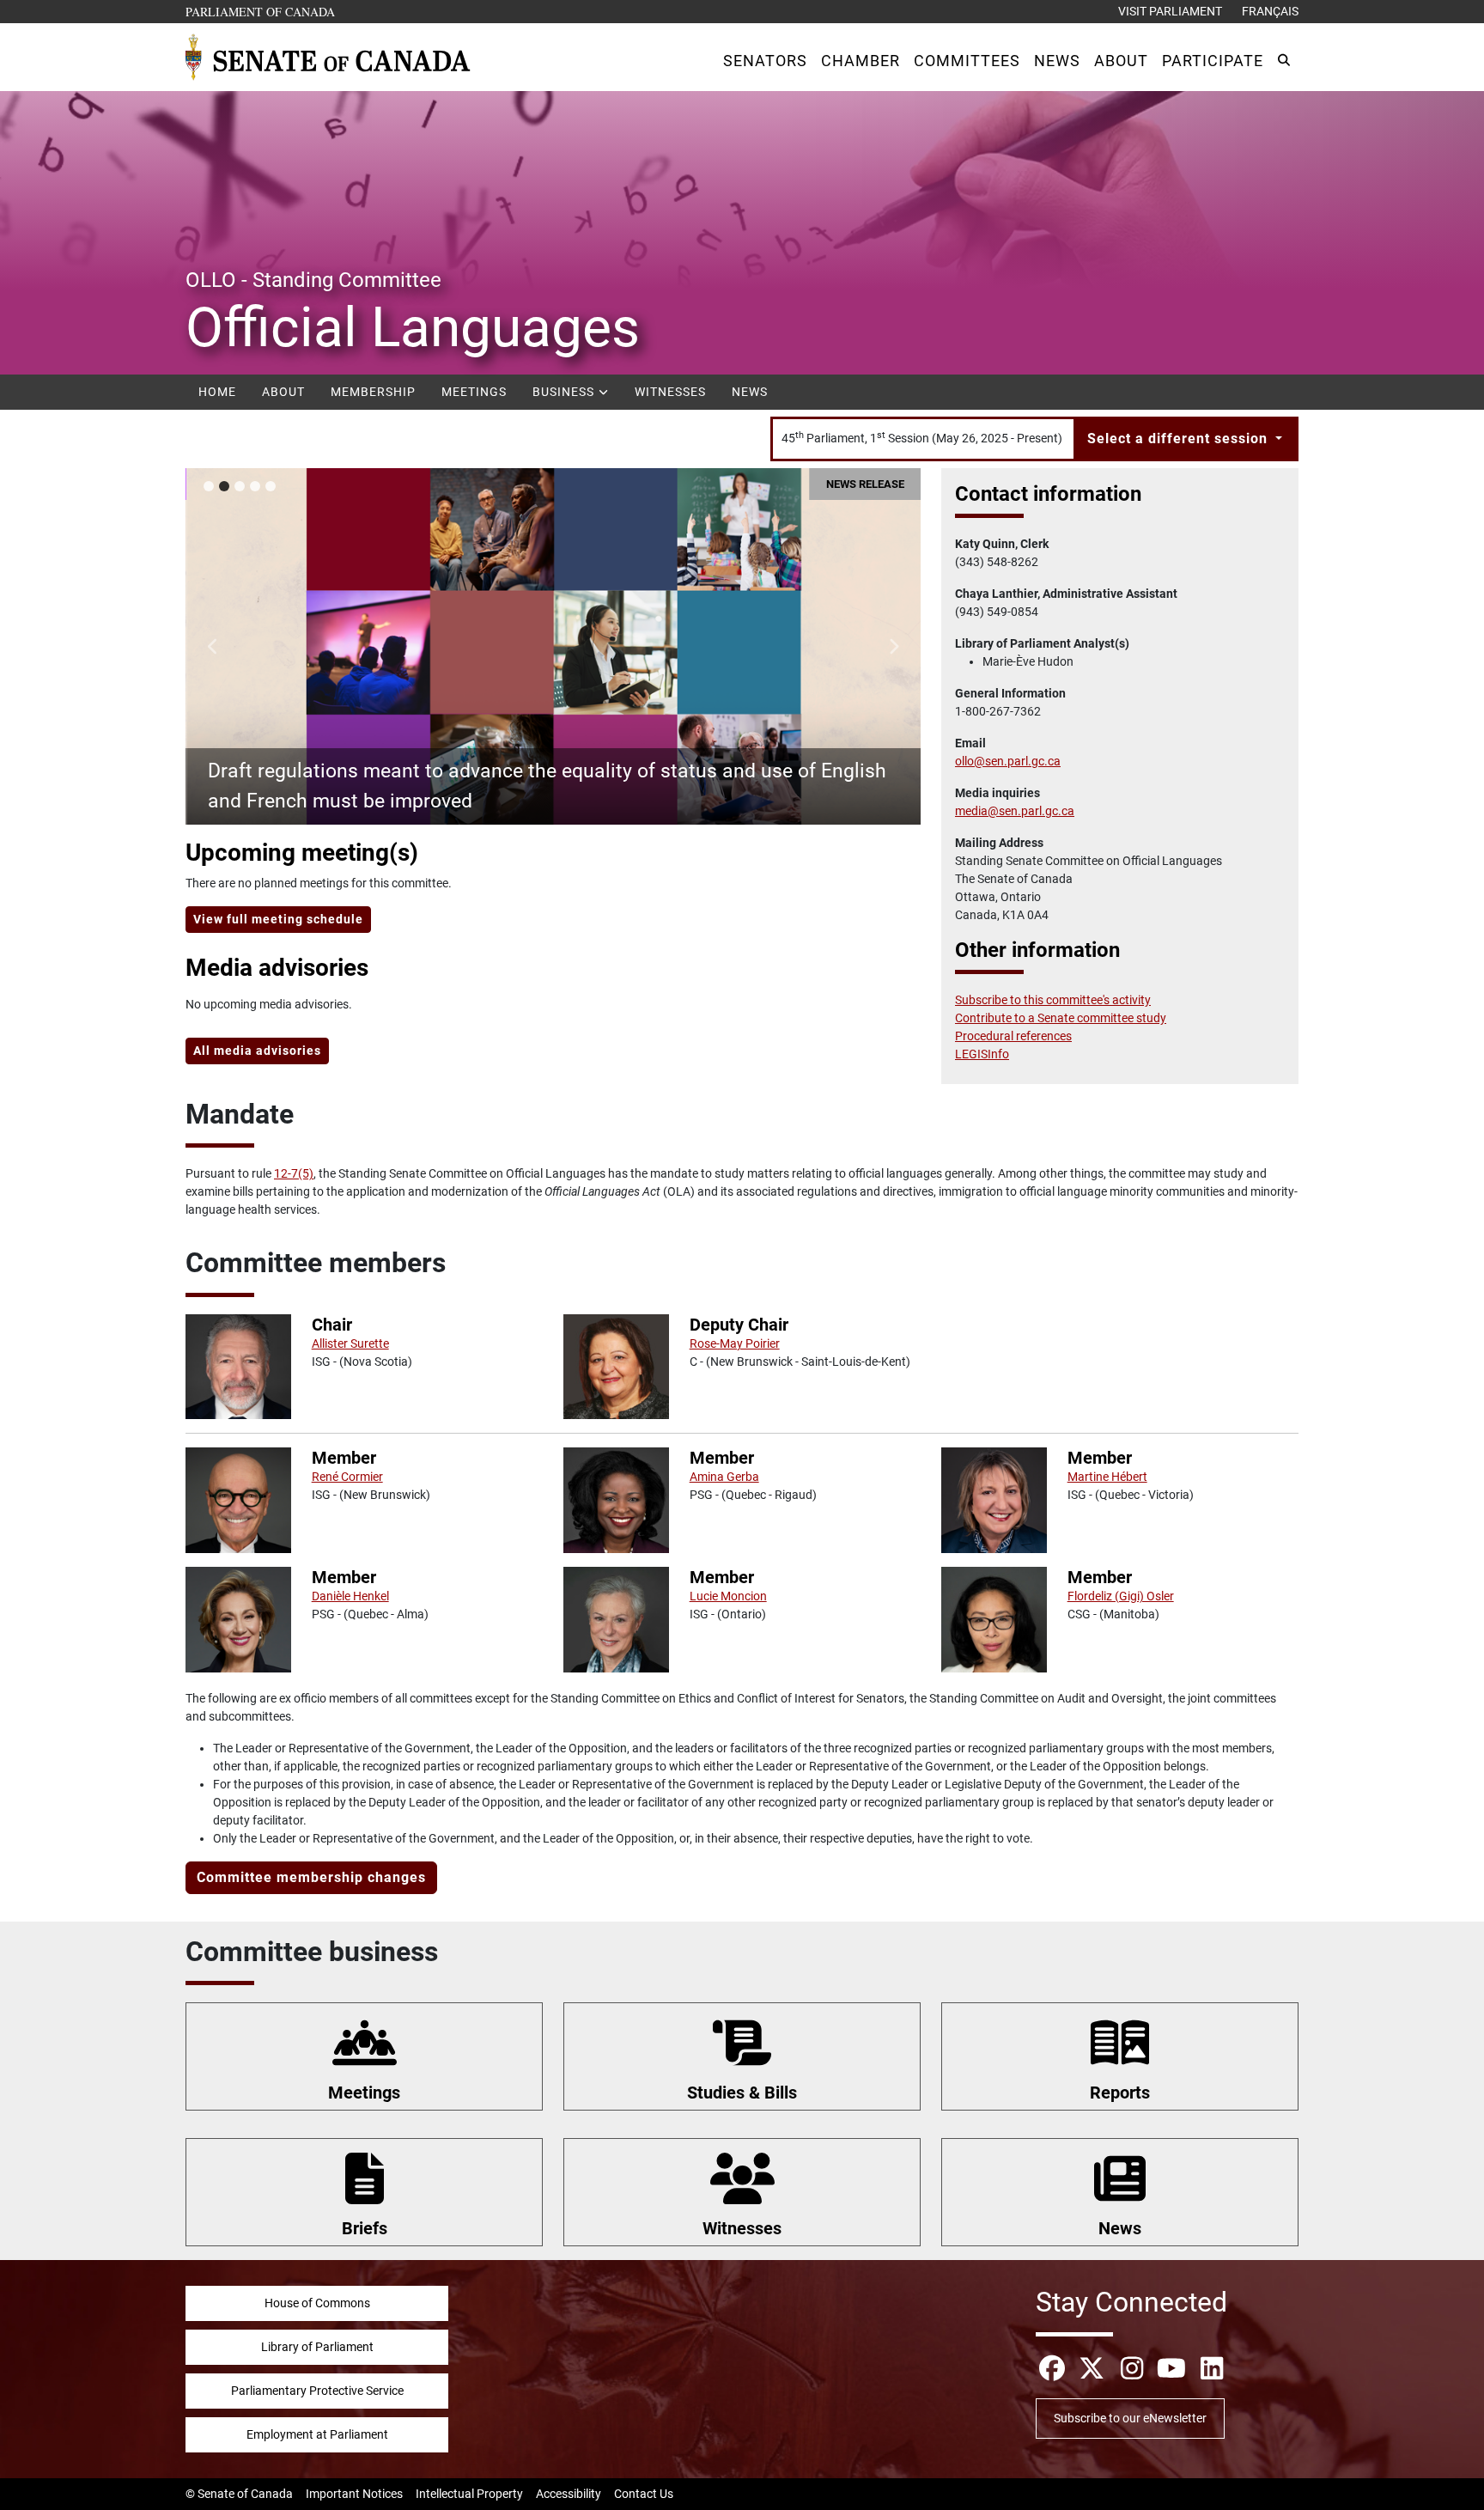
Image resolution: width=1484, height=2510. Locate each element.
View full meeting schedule (278, 919)
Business (565, 392)
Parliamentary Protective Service (317, 2391)
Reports (1120, 2093)
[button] (765, 61)
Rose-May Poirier (735, 1343)
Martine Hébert (1107, 1477)
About (283, 392)
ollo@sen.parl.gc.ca (1008, 761)
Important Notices (354, 2494)
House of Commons (317, 2303)
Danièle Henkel (350, 1596)
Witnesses (670, 392)
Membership (373, 392)
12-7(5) (294, 1173)
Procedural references (1013, 1036)
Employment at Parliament (317, 2434)
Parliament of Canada (261, 11)
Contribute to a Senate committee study (1061, 1018)
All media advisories (257, 1051)
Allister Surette (350, 1343)
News (750, 392)
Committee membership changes (311, 1877)
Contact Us (644, 2494)
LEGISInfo (982, 1054)
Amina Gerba (724, 1477)
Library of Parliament (317, 2347)
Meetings (474, 392)
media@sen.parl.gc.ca (1015, 811)
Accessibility (569, 2494)
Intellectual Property (469, 2494)
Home (217, 392)
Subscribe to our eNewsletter (1130, 2418)
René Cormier (347, 1477)
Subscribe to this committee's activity (1053, 1000)
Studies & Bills (742, 2093)
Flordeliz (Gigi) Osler (1121, 1596)
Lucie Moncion (728, 1596)
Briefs (365, 2228)
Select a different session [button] (1180, 439)
